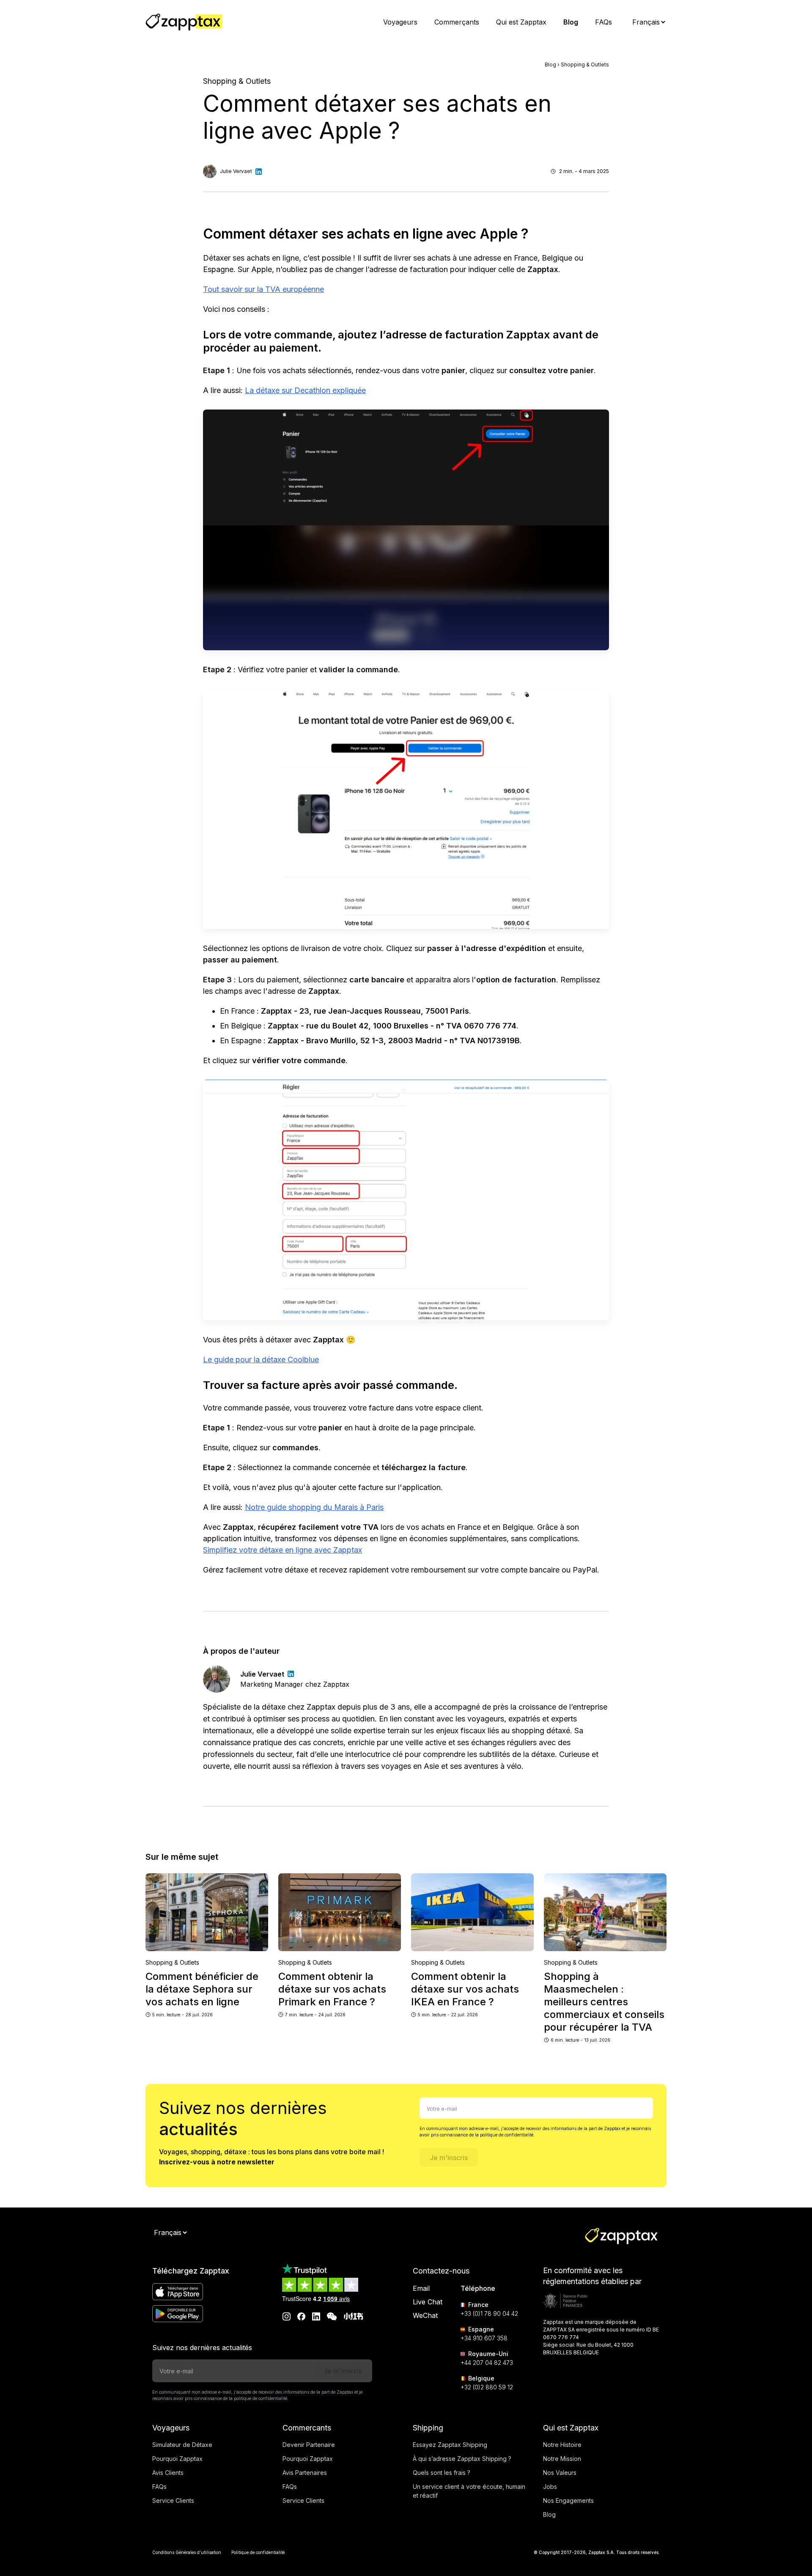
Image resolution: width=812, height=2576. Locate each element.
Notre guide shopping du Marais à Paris (314, 1507)
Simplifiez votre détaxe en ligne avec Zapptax (283, 1550)
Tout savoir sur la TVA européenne (263, 289)
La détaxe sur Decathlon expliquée (305, 390)
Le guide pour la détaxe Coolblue (261, 1359)
